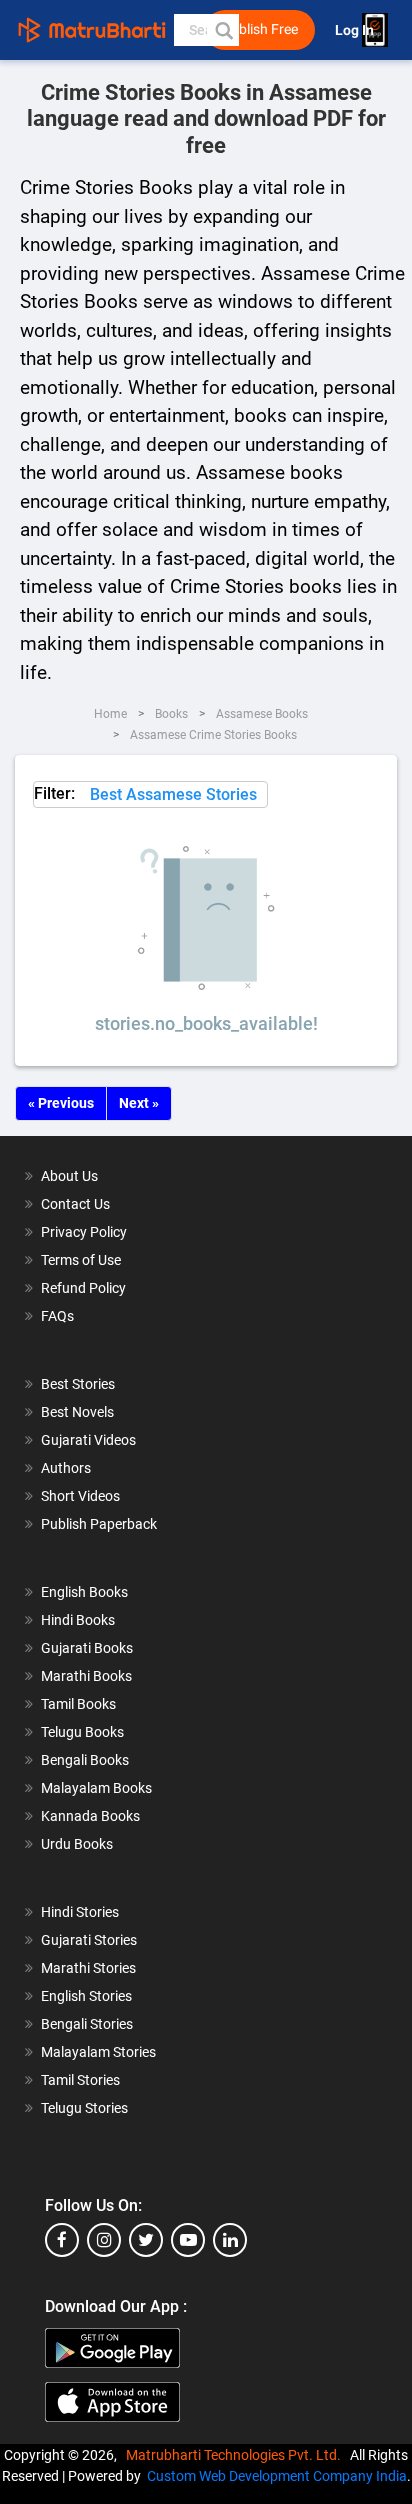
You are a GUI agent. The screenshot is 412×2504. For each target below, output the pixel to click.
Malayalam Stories (98, 2052)
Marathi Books (86, 1676)
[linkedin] (230, 2240)
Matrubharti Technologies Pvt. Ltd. (236, 2455)
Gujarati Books (87, 1648)
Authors (66, 1468)
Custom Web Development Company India (277, 2476)
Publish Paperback (99, 1524)
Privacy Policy (84, 1232)
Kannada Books (90, 1816)
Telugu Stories (84, 2108)
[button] (223, 30)
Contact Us (75, 1204)
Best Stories (78, 1384)
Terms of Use (81, 1260)
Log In (356, 30)
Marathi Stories (88, 1968)
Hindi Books (78, 1620)
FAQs (57, 1316)
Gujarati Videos (88, 1440)
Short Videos (80, 1496)
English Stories (86, 1996)
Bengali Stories (87, 2024)
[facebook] (62, 2240)
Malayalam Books (96, 1788)
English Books (84, 1592)
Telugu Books (82, 1732)
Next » (139, 1103)
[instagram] (104, 2240)
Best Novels (77, 1412)
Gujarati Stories (89, 1940)
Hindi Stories (80, 1912)
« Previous (61, 1103)
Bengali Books (85, 1760)
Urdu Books (77, 1844)
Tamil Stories (80, 2080)
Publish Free (260, 29)
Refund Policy (83, 1288)
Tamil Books (78, 1704)
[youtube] (188, 2240)
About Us (69, 1176)
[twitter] (146, 2240)
